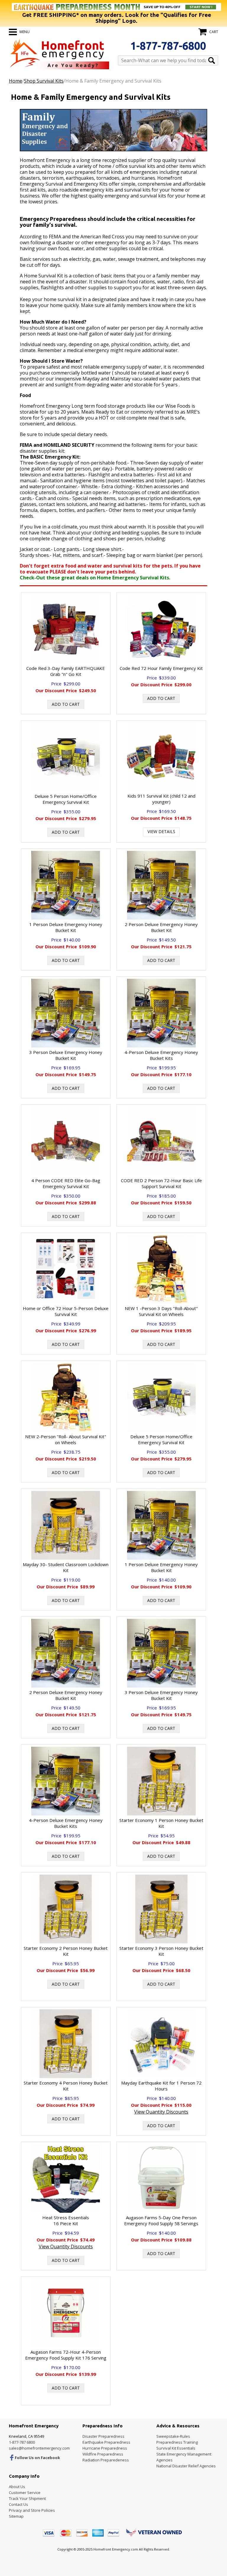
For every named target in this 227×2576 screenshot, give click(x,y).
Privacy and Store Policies (32, 2510)
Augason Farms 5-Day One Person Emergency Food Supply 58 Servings (161, 2220)
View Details (161, 831)
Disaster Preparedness (103, 2436)
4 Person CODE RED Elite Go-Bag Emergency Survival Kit (66, 1183)
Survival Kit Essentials (176, 2448)
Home (16, 81)
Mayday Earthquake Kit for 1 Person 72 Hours (161, 2086)
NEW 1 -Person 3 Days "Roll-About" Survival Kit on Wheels (161, 1311)
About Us (17, 2487)
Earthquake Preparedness (106, 2442)
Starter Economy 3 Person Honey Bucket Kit (161, 1951)
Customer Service (25, 2493)
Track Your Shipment (27, 2498)
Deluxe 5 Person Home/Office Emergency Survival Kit (66, 799)
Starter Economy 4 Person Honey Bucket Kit (66, 2086)
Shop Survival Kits (44, 81)
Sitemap (16, 2516)
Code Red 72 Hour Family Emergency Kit (161, 668)
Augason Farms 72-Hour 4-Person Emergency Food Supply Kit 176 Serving (66, 2355)
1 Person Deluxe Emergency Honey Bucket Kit (66, 927)
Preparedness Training (177, 2442)
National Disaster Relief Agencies (186, 2466)
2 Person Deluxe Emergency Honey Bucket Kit (161, 927)
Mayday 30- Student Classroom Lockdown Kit (66, 1567)
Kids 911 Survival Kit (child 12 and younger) (161, 799)
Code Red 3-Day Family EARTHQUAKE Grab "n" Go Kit (66, 671)
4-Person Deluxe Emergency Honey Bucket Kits (161, 1055)
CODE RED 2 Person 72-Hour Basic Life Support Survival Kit (161, 1183)
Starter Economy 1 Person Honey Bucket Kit (161, 1823)
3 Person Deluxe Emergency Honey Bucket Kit (66, 1055)
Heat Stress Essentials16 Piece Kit (66, 2220)
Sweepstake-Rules (173, 2436)
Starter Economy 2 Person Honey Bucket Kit (66, 1951)
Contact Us (18, 2504)
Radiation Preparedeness (106, 2460)
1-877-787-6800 (168, 46)
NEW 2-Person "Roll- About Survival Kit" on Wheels (66, 1439)
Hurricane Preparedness (105, 2448)
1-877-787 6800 (22, 2442)
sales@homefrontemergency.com (39, 2448)
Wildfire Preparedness (103, 2454)
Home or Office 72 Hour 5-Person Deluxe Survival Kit (66, 1311)
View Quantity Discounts (161, 2112)
